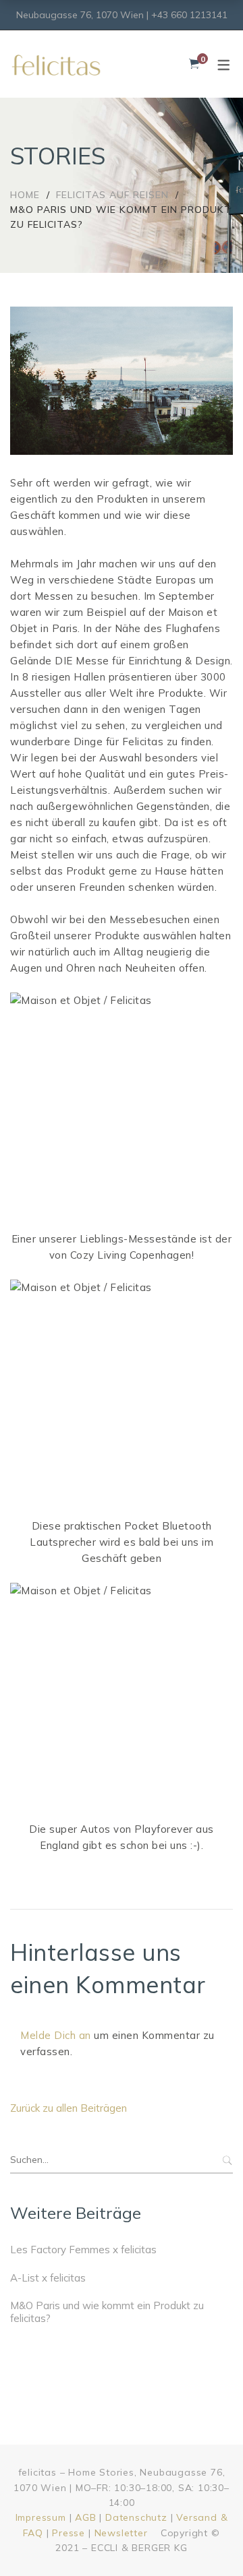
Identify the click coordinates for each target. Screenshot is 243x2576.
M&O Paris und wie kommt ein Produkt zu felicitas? (107, 2312)
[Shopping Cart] (194, 64)
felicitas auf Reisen (112, 195)
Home (25, 195)
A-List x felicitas (48, 2278)
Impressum (41, 2517)
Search (226, 2160)
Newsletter (121, 2533)
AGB (85, 2517)
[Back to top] (206, 2539)
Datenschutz (136, 2517)
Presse (69, 2533)
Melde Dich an (56, 2035)
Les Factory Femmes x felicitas (83, 2250)
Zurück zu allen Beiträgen (69, 2108)
